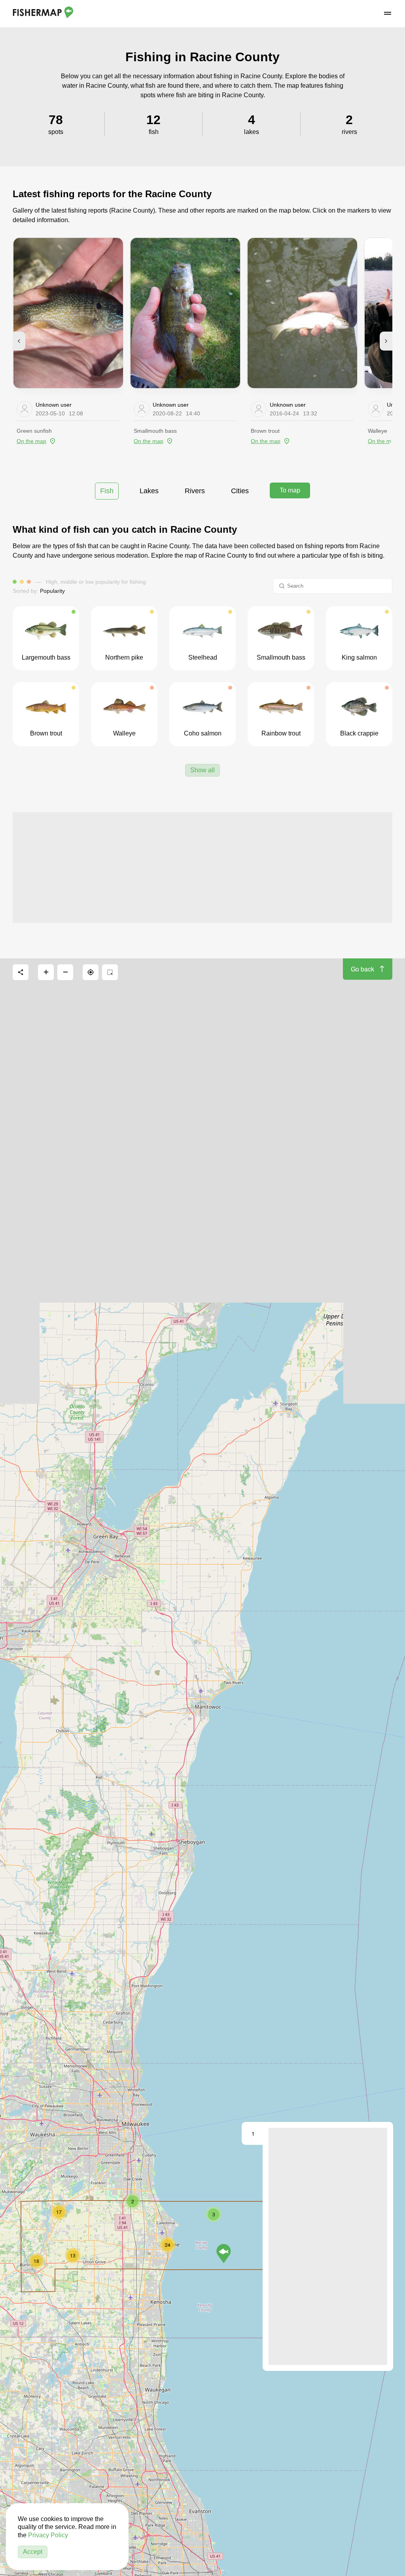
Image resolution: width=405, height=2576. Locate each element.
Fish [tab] (107, 491)
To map (290, 490)
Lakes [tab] (149, 491)
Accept (33, 2552)
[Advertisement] (202, 867)
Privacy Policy (48, 2535)
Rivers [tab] (195, 491)
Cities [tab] (240, 491)
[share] (21, 972)
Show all (202, 770)
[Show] (224, 2254)
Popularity (52, 591)
